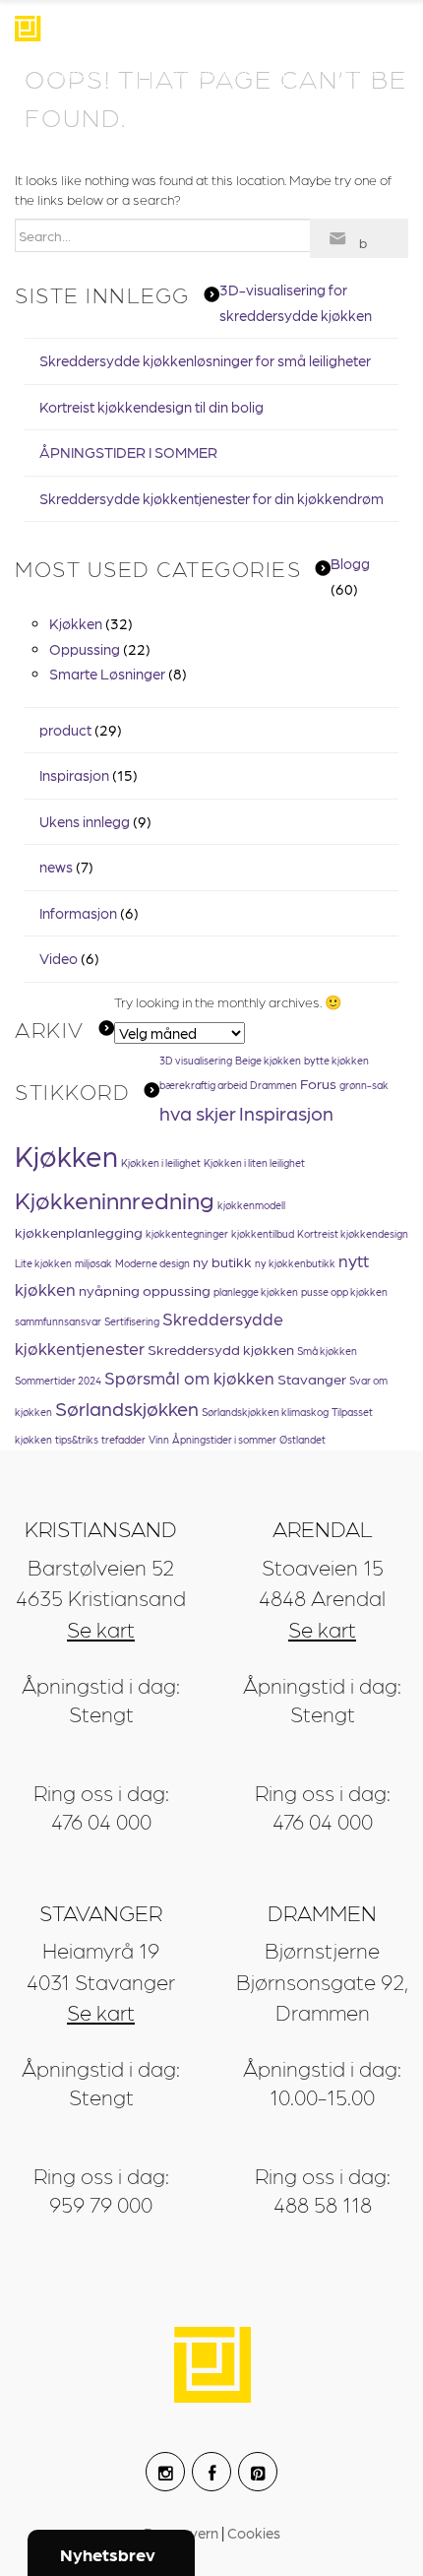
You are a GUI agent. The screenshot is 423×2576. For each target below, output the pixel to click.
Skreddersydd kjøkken (221, 1349)
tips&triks (77, 1439)
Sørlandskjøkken (127, 1408)
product (65, 730)
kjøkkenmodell (251, 1205)
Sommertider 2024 (58, 1380)
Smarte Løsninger (107, 674)
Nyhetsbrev (108, 2554)
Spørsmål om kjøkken (189, 1377)
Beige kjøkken (268, 1060)
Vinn (159, 1439)
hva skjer (198, 1113)
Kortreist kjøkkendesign (353, 1233)
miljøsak (93, 1263)
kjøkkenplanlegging (79, 1232)
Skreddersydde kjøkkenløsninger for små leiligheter (205, 360)
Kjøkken (76, 623)
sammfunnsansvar (58, 1321)
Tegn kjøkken (211, 72)
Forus (318, 1083)
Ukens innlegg (85, 821)
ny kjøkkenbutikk (295, 1263)
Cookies (254, 2533)
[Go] (359, 238)
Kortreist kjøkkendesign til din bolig (151, 407)
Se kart (101, 1628)
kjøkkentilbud (263, 1233)
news (56, 867)
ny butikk (222, 1261)
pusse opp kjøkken (344, 1291)
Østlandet (302, 1439)
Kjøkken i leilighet (161, 1162)
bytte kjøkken (336, 1060)
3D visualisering (196, 1060)
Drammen (273, 1085)
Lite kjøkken (43, 1263)
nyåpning (109, 1290)
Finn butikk (346, 72)
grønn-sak (364, 1085)
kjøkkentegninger (187, 1233)
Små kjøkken (327, 1351)
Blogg (350, 563)
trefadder (123, 1439)
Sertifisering (132, 1321)
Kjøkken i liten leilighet (254, 1162)
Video (59, 958)
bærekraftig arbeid (203, 1085)
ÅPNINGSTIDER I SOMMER (128, 452)
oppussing (177, 1290)
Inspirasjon (77, 72)
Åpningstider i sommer (224, 1439)
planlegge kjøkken (256, 1291)
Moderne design (152, 1263)
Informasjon (78, 913)
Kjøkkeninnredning (115, 1199)
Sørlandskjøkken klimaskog (265, 1412)
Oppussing (85, 649)
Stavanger (312, 1379)
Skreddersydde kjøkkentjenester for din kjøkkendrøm (211, 498)
